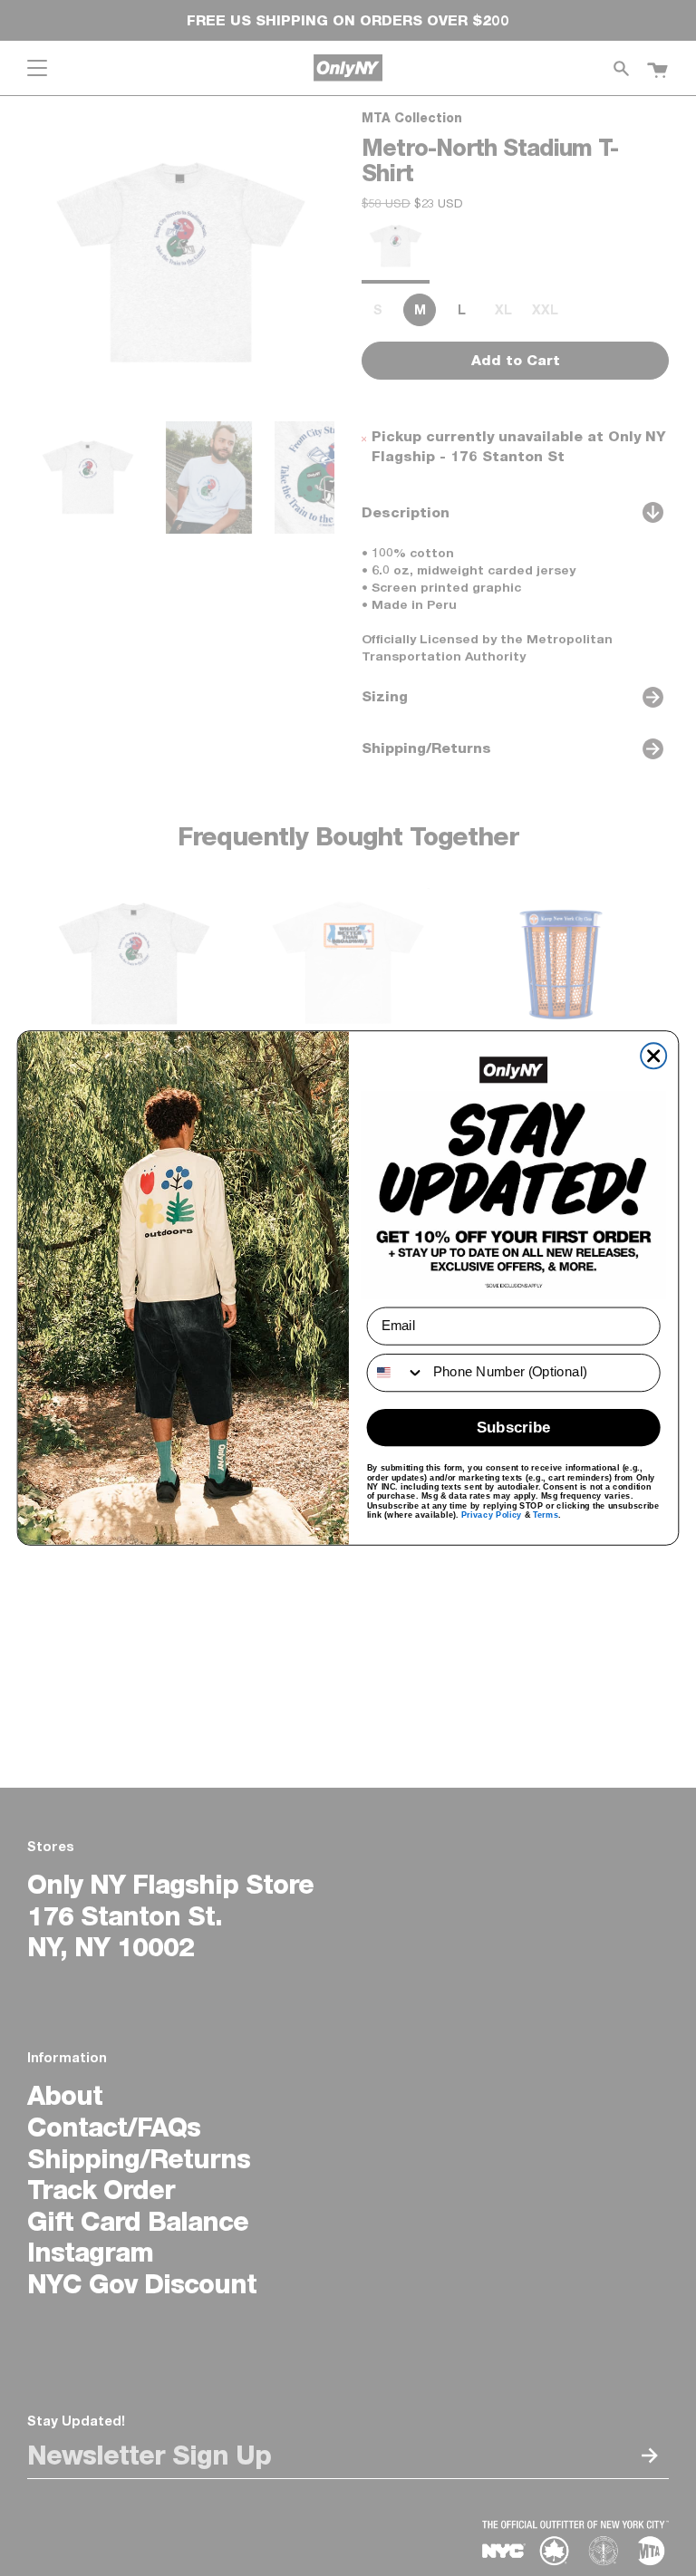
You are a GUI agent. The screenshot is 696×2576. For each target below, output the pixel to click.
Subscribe (513, 1428)
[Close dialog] (653, 1056)
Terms (546, 1514)
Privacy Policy (492, 1514)
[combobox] (396, 1373)
